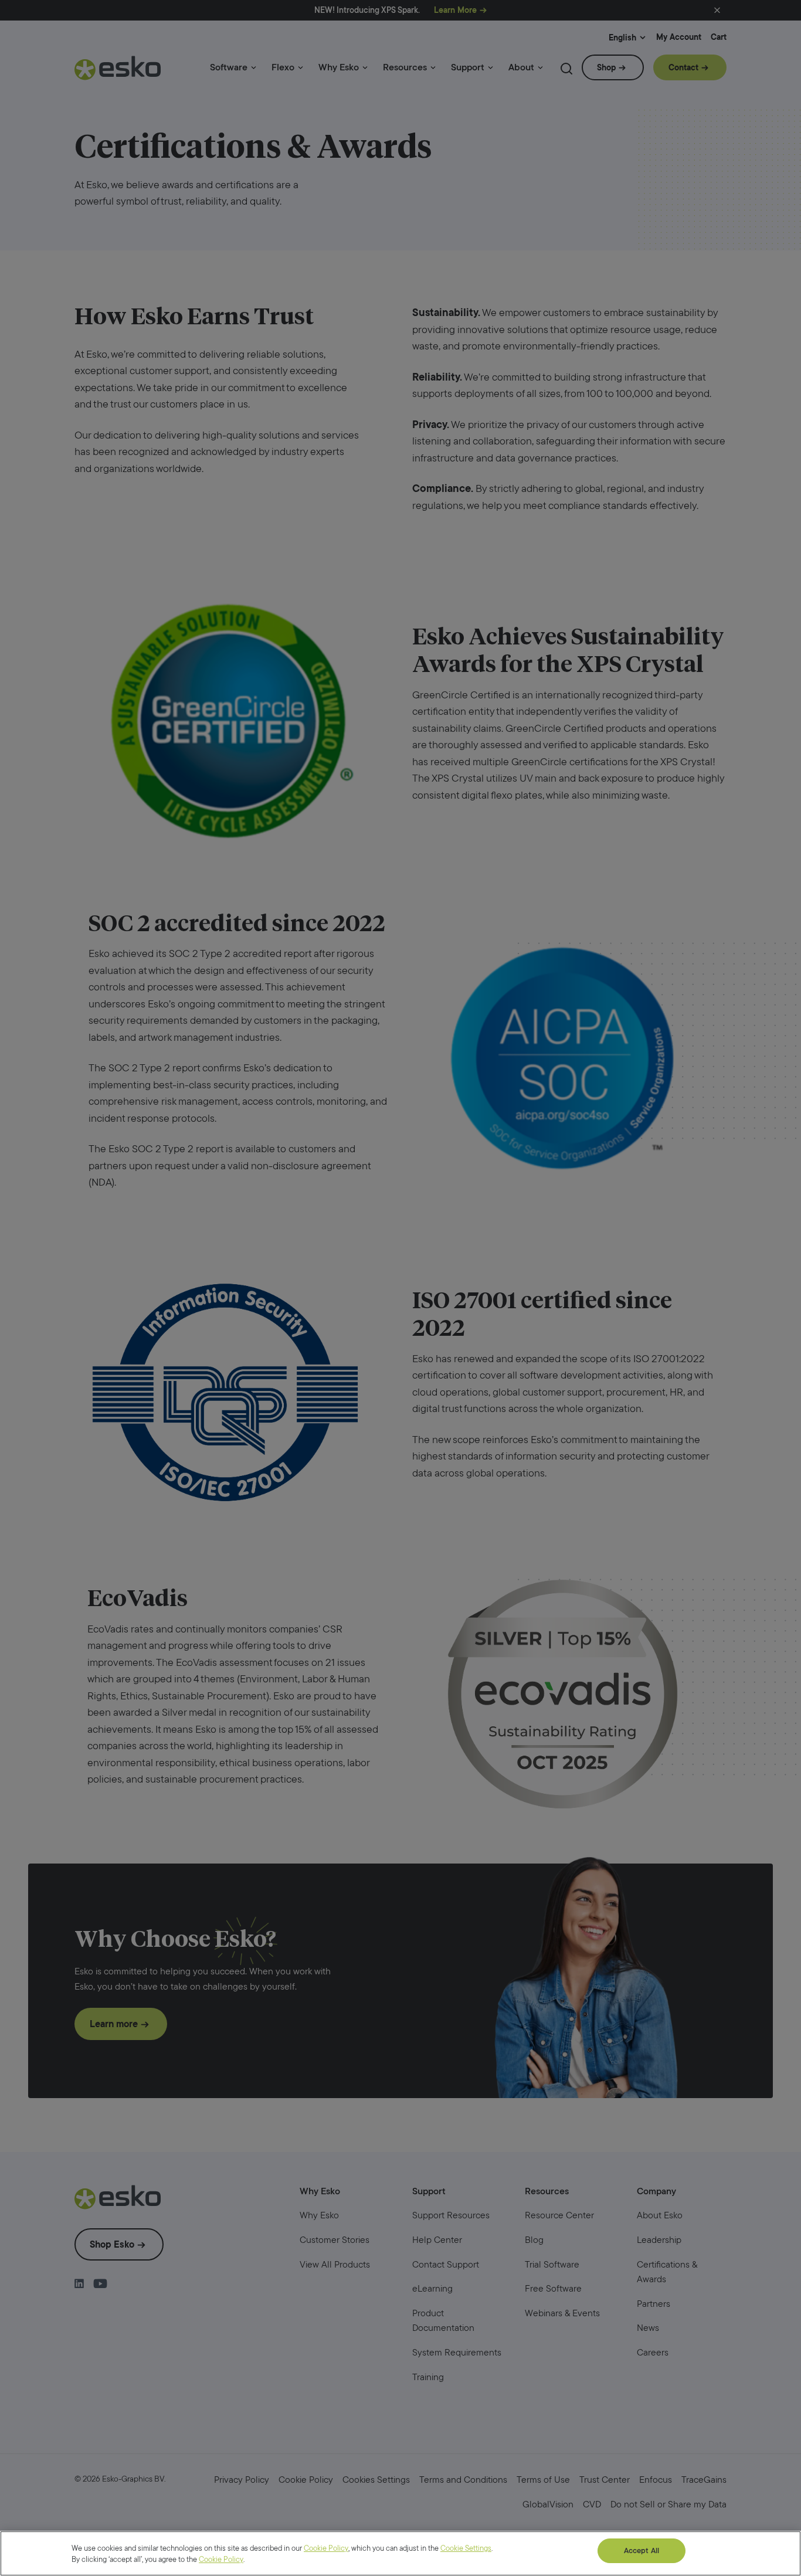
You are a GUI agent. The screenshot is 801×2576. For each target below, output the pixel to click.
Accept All (642, 2550)
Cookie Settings (466, 2548)
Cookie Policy (326, 2548)
